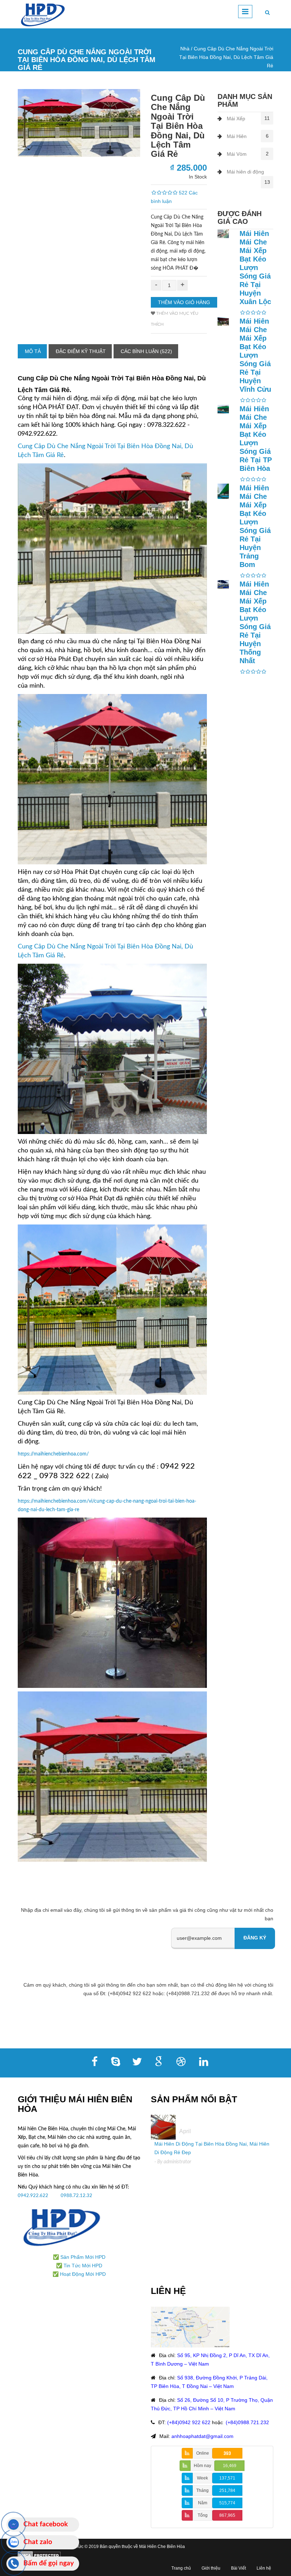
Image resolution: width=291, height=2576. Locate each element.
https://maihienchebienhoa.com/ (53, 1454)
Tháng (202, 2490)
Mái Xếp (236, 119)
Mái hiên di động (245, 172)
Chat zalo (38, 2542)
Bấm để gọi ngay (49, 2563)
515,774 (227, 2503)
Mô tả (33, 351)
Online (203, 2453)
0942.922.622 (34, 2196)
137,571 (227, 2478)
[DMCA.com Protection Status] (39, 2555)
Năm (203, 2503)
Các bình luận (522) (146, 351)
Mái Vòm (237, 154)
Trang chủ (181, 2568)
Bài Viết (238, 2568)
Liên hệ (264, 2568)
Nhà (185, 49)
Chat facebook (46, 2524)
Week (202, 2478)
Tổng (203, 2515)
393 (227, 2453)
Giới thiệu (211, 2568)
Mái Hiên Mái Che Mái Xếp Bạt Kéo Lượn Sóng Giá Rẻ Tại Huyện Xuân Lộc (255, 268)
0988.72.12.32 (76, 2196)
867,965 (227, 2515)
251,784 (227, 2490)
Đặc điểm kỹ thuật (81, 351)
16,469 (230, 2466)
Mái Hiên (237, 136)
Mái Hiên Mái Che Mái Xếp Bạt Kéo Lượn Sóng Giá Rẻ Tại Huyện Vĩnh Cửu (255, 355)
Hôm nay (202, 2466)
